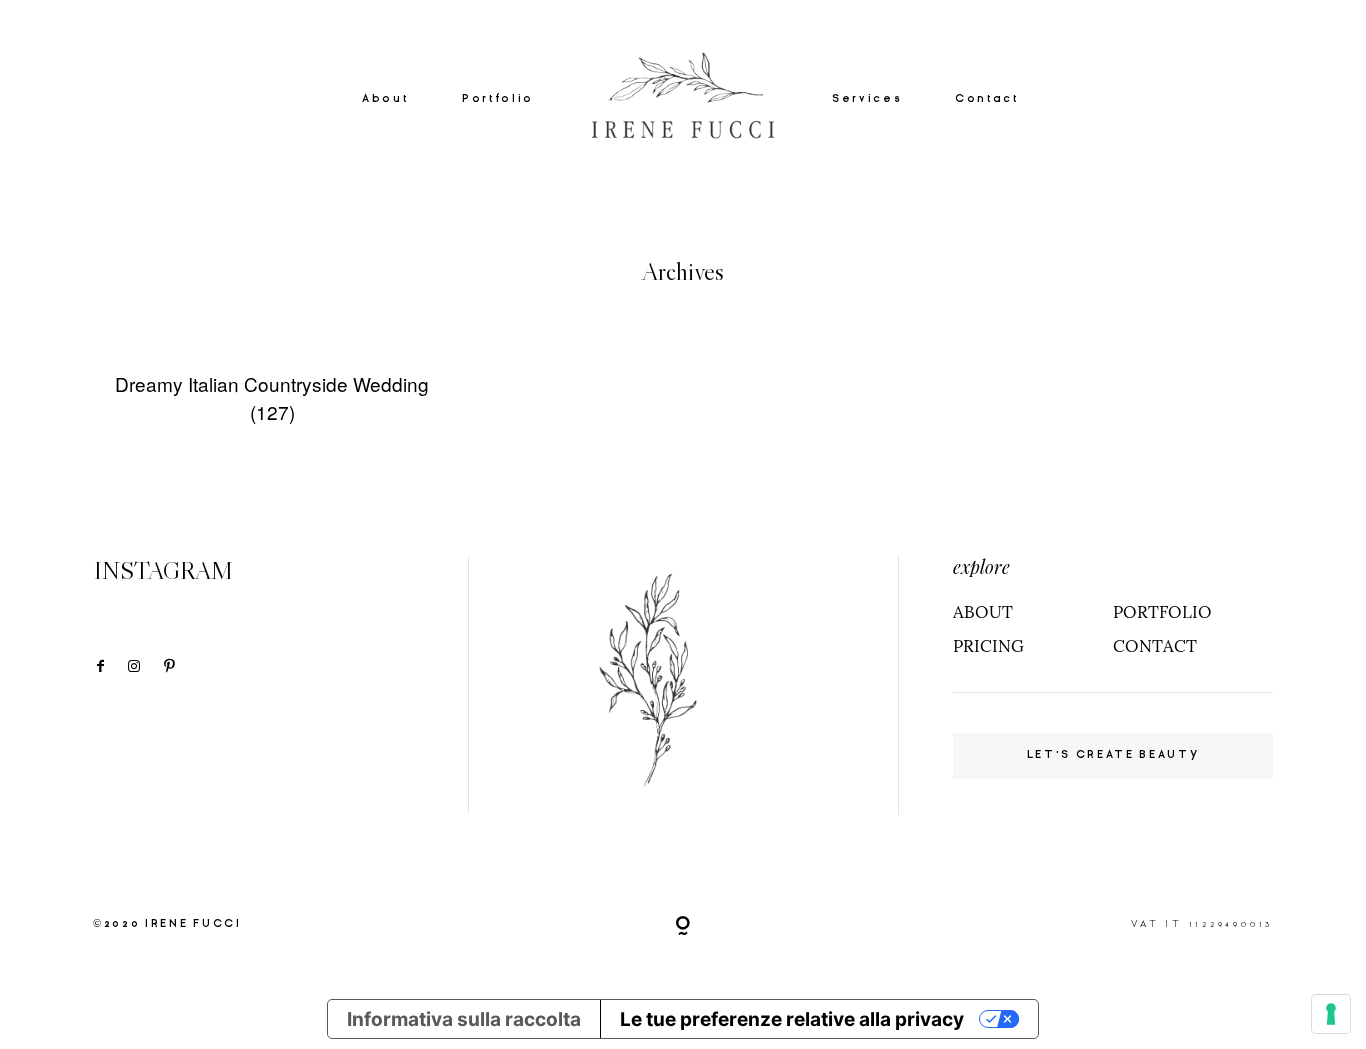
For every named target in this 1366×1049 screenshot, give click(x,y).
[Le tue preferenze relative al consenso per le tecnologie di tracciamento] (1331, 1014)
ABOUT (983, 612)
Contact (987, 98)
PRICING (988, 646)
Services (866, 98)
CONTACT (1155, 646)
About (385, 98)
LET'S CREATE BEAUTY (1113, 754)
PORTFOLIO (1162, 612)
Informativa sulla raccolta (464, 1019)
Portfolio (498, 98)
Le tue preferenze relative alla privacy (792, 1019)
